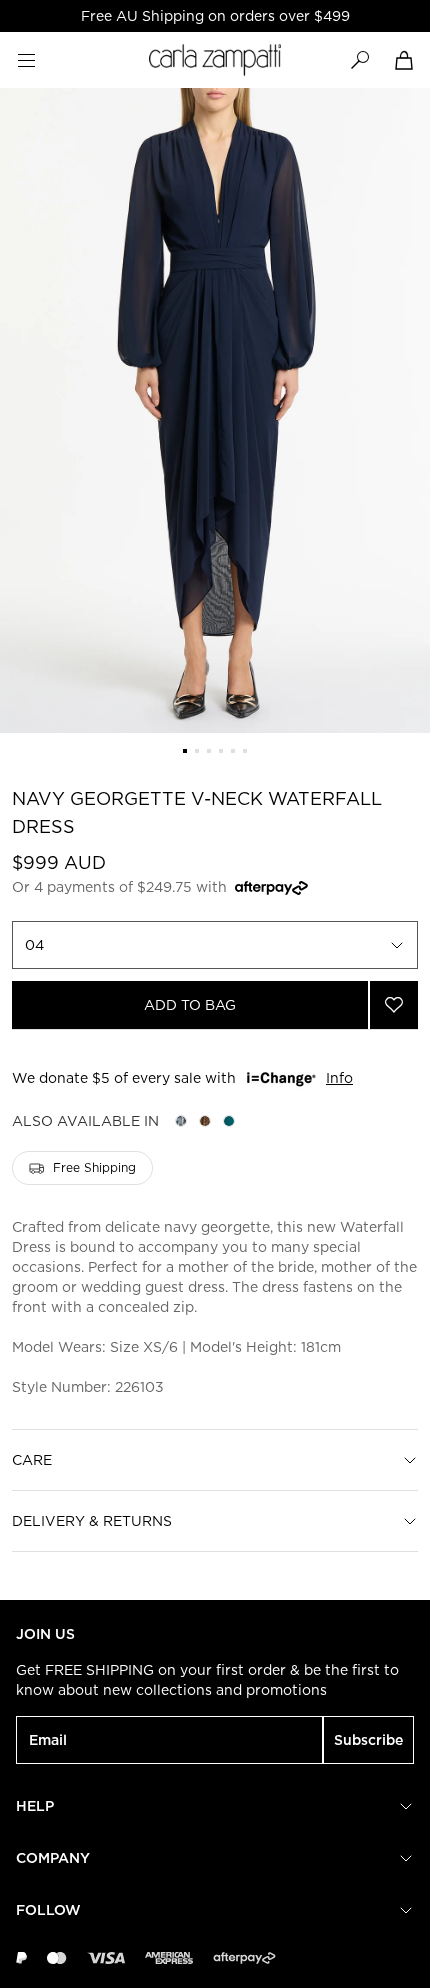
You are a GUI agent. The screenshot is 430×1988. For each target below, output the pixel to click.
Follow (48, 1910)
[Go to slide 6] (245, 751)
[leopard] (205, 1121)
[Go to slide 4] (221, 751)
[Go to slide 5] (233, 751)
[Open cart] (404, 60)
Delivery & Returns (92, 1521)
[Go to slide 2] (197, 751)
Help (35, 1806)
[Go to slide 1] (185, 751)
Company (53, 1858)
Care (32, 1460)
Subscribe (368, 1740)
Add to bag (190, 1005)
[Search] (360, 60)
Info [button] (339, 1078)
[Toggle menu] (26, 60)
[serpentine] (229, 1121)
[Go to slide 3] (209, 751)
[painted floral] (181, 1121)
